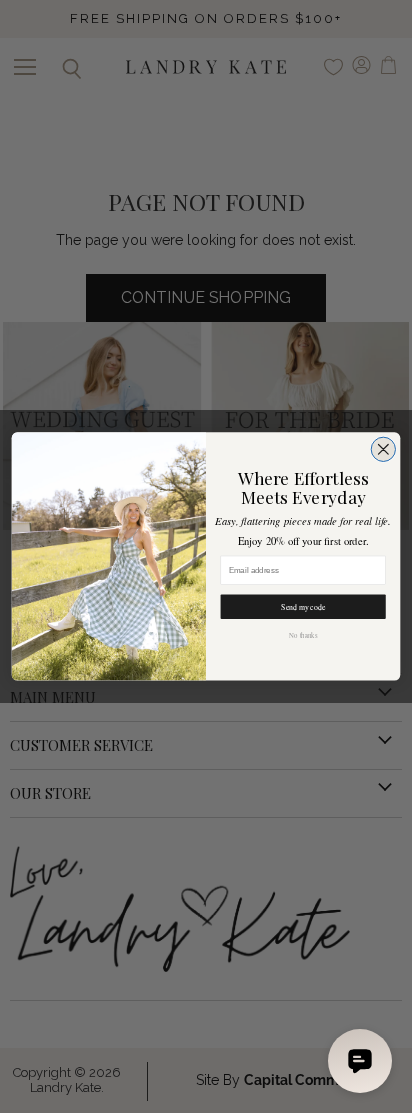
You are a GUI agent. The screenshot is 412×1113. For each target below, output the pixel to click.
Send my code (303, 607)
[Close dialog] (383, 449)
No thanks (303, 635)
